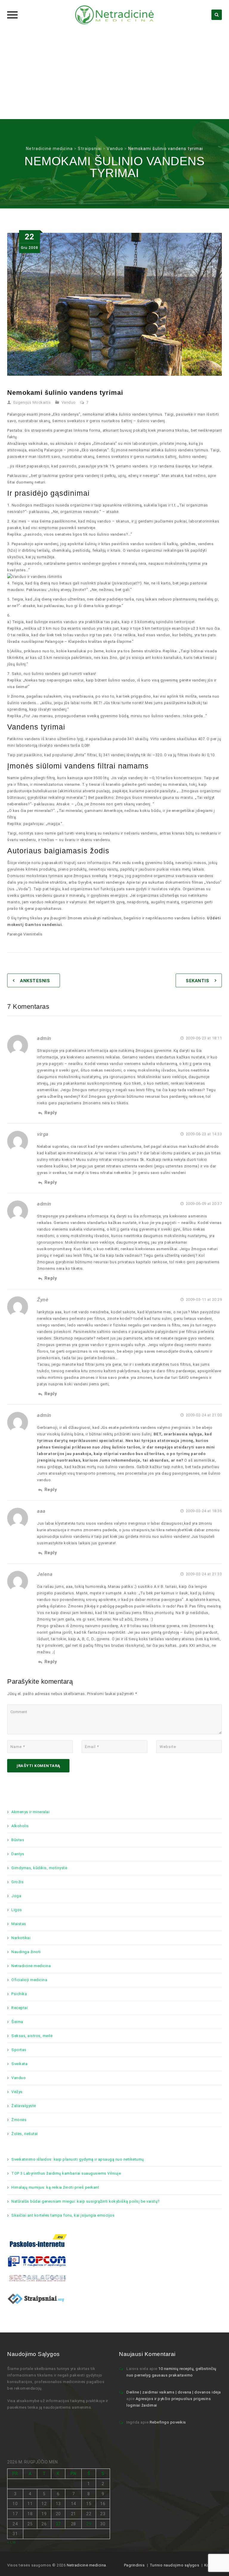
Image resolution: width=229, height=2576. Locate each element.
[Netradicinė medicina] (114, 15)
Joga (16, 1896)
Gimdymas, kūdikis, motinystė (39, 1868)
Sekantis (197, 981)
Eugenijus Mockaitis (32, 402)
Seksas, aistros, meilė (32, 2036)
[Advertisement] (114, 74)
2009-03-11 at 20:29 (203, 1299)
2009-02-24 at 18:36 (203, 1511)
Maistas (19, 1924)
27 (58, 2524)
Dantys (18, 1854)
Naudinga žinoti (26, 1952)
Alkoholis (20, 1826)
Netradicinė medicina (31, 1966)
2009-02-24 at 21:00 (203, 1415)
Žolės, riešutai (25, 2134)
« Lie (11, 2542)
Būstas (18, 1840)
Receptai (20, 2008)
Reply (51, 1113)
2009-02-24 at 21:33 (203, 1574)
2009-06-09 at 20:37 (203, 1204)
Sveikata (19, 2064)
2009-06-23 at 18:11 (203, 1038)
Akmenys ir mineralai (30, 1812)
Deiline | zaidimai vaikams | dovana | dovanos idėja (174, 2392)
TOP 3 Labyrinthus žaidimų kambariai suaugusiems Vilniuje (66, 2173)
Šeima (17, 2022)
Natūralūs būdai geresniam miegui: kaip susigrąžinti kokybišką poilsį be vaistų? (86, 2201)
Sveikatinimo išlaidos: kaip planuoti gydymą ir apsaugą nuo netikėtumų (78, 2159)
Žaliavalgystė (24, 2106)
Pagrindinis (134, 2565)
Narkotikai (21, 1938)
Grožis (17, 1882)
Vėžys (17, 2092)
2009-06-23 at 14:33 (203, 1134)
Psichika (19, 1994)
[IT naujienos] (37, 2261)
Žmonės (19, 2120)
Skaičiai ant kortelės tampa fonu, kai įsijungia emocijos (63, 2215)
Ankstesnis (35, 981)
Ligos (17, 1910)
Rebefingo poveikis (168, 2422)
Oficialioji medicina (29, 1980)
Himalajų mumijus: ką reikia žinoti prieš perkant (55, 2187)
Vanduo (69, 402)
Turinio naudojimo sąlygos (175, 2565)
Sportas (19, 2050)
